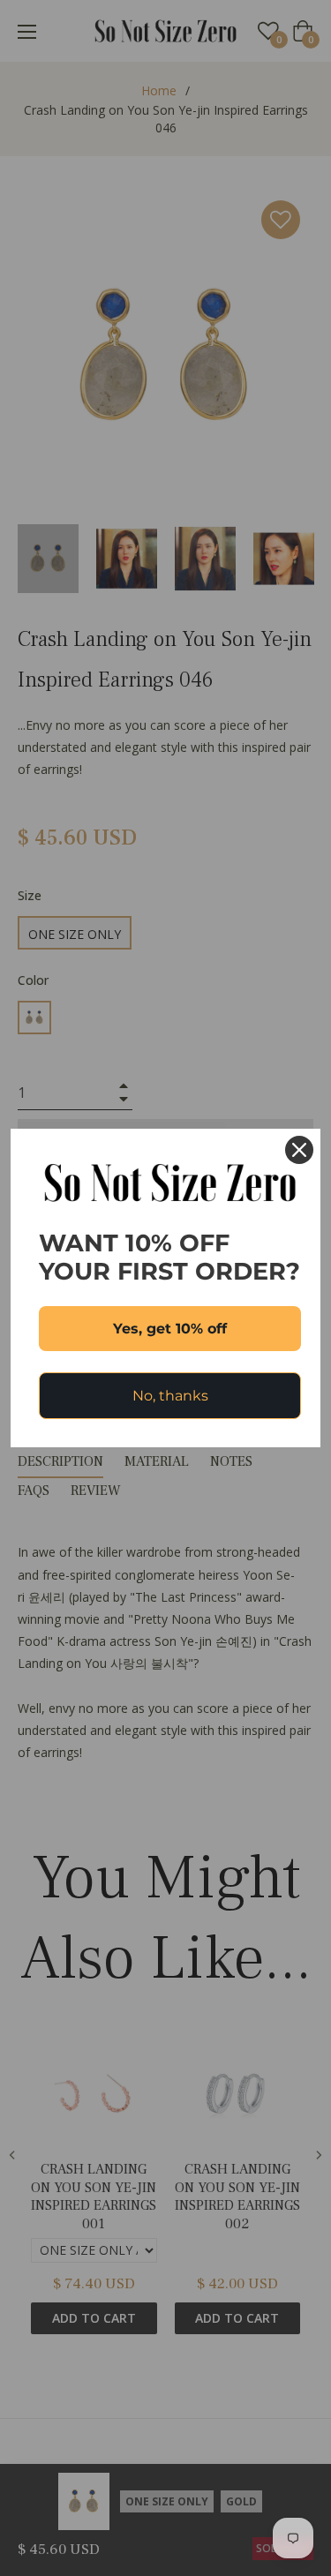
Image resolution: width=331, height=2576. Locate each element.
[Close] (299, 1150)
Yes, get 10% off (170, 1329)
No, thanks (170, 1396)
